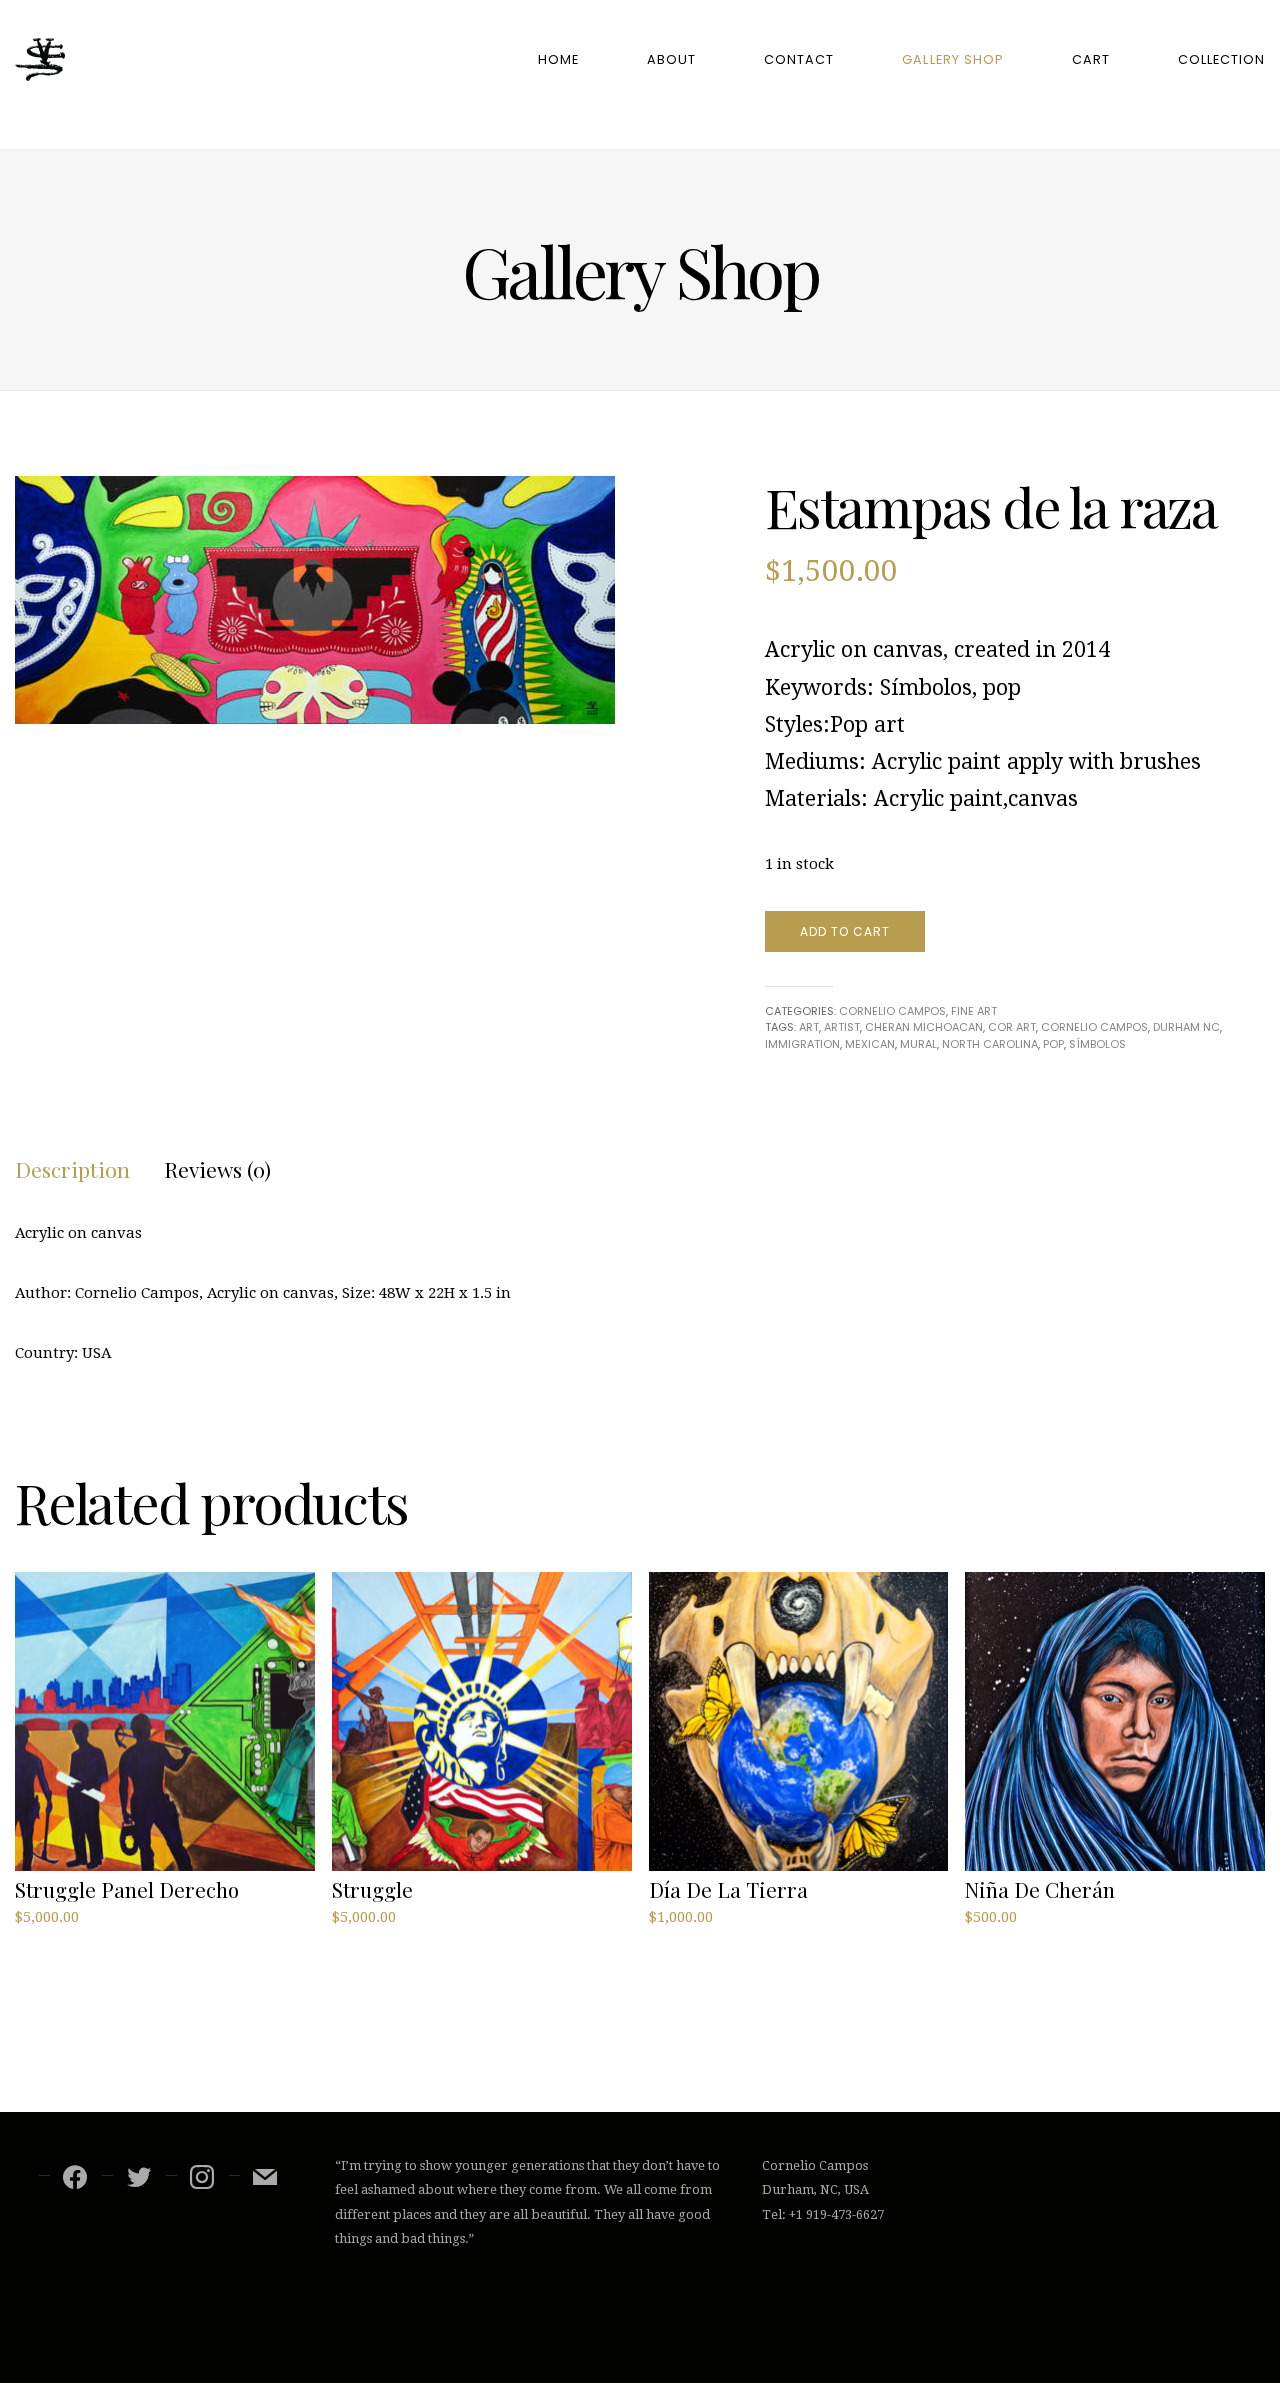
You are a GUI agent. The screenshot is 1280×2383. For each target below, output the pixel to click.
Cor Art (1012, 1027)
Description (72, 1169)
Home (558, 59)
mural (918, 1044)
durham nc (1186, 1027)
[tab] (72, 1170)
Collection (1221, 59)
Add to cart (845, 931)
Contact (799, 59)
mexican (870, 1044)
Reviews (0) (217, 1169)
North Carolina (990, 1044)
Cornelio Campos (892, 1011)
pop (1053, 1044)
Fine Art (974, 1011)
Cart (1091, 59)
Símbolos (1097, 1044)
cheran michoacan (924, 1027)
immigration (802, 1044)
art (809, 1027)
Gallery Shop (952, 59)
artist (842, 1027)
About (671, 59)
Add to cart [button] (63, 1941)
